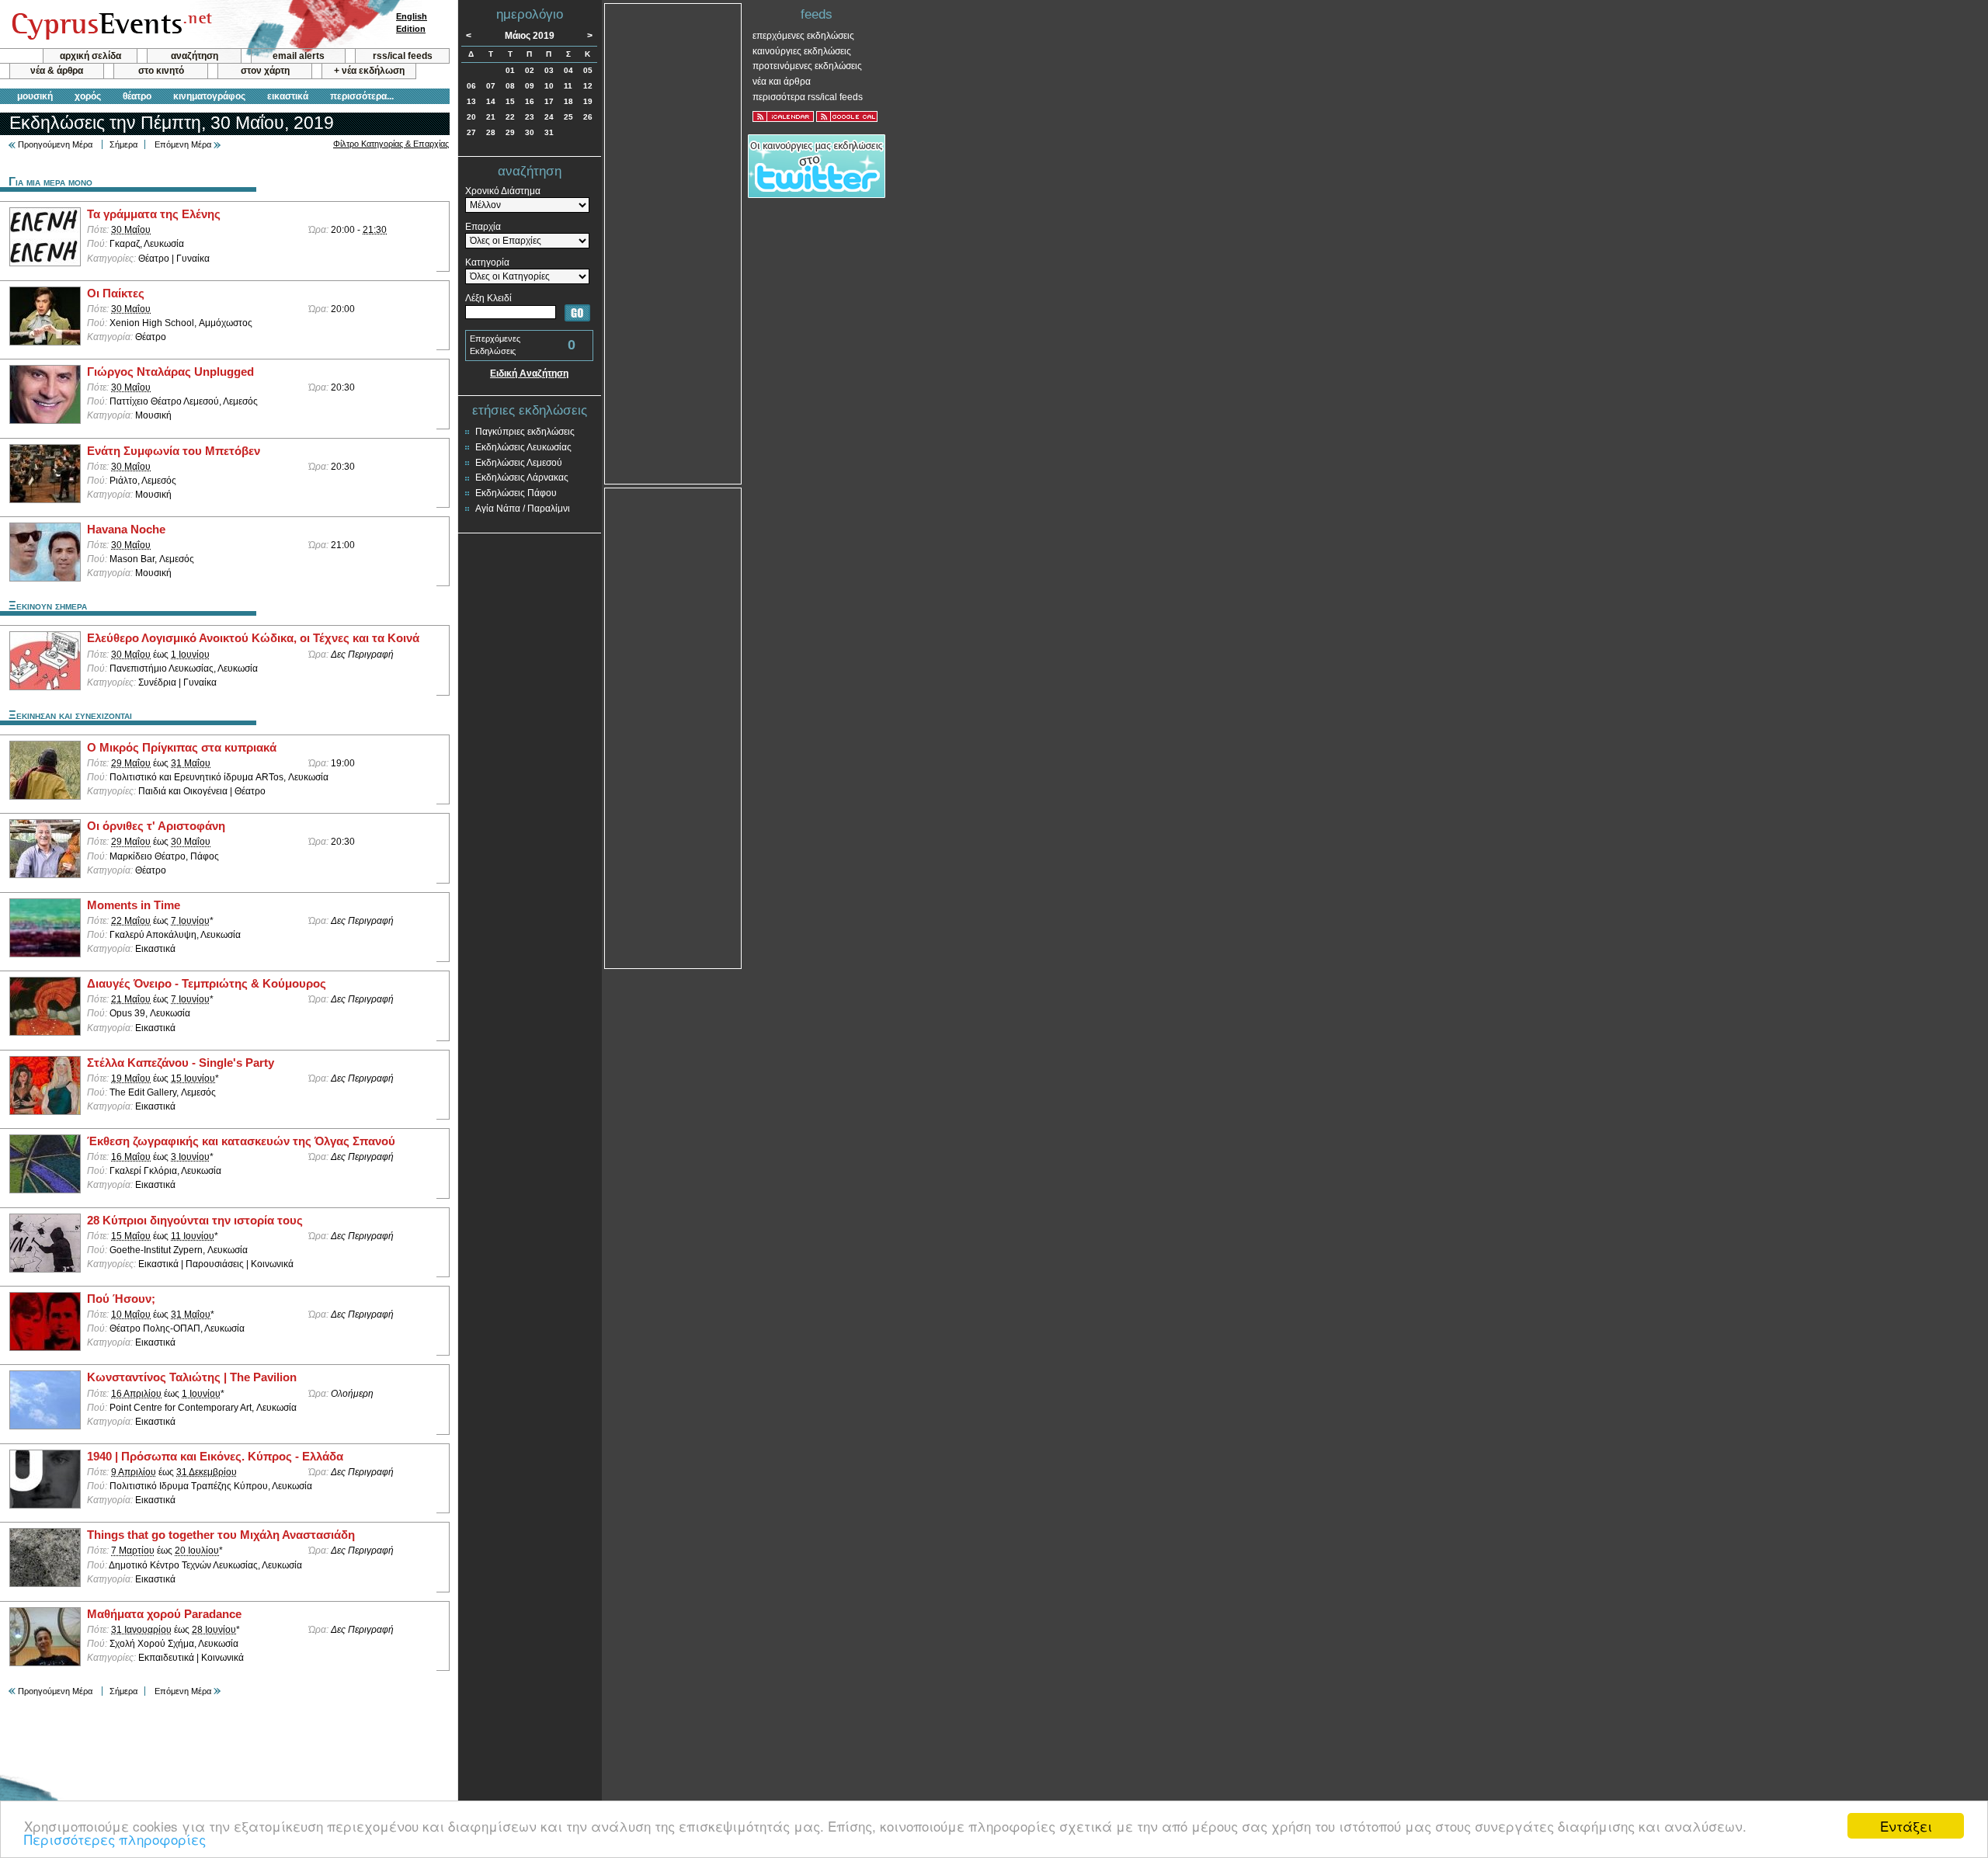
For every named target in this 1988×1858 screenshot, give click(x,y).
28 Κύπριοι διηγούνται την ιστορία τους (195, 1221)
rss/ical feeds (403, 56)
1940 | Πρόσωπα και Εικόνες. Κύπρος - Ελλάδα (215, 1457)
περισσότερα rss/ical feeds (808, 97)
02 (530, 70)
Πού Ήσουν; (121, 1299)
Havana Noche (126, 530)
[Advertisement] (673, 242)
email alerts (299, 56)
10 (549, 86)
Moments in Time (134, 905)
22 (510, 117)
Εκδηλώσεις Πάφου (516, 493)
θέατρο (137, 96)
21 (491, 117)
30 (530, 132)
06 (471, 86)
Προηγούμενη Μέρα (55, 144)
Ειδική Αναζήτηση (529, 373)
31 (549, 132)
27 (471, 132)
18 (568, 101)
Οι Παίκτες (116, 293)
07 (491, 86)
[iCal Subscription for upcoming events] (783, 116)
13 (471, 101)
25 (568, 117)
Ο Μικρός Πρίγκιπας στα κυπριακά (182, 748)
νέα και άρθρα (782, 82)
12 (588, 86)
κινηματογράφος (209, 96)
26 (588, 117)
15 (510, 101)
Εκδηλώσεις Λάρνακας (522, 478)
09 (530, 86)
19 (588, 101)
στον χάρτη (265, 71)
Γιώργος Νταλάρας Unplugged (170, 372)
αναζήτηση (195, 56)
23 (530, 117)
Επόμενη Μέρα (183, 144)
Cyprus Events (110, 25)
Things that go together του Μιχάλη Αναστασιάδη (221, 1535)
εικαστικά (288, 96)
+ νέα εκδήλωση (369, 71)
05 (588, 70)
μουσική (35, 96)
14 (491, 101)
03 (549, 70)
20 (471, 117)
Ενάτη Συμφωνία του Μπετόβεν (174, 451)
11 (568, 86)
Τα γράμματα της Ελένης (154, 214)
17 (549, 101)
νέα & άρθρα (57, 71)
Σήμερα (123, 144)
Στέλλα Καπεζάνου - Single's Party (181, 1063)
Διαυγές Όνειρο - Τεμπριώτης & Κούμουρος (207, 984)
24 (549, 117)
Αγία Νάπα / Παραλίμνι (523, 509)
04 (568, 70)
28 (491, 132)
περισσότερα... (362, 96)
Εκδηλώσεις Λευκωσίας (523, 447)
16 (530, 101)
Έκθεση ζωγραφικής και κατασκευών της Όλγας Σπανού (241, 1141)
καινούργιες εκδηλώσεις (802, 51)
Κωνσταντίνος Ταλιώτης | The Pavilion (192, 1377)
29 (510, 132)
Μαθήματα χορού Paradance (164, 1614)
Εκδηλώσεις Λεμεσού (519, 463)
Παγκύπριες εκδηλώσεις (525, 432)
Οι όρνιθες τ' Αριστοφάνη (156, 826)
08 (510, 86)
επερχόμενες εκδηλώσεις (803, 36)
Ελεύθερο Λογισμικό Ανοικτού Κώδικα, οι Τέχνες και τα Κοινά (253, 638)
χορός (88, 96)
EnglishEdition (412, 23)
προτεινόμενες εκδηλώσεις (807, 66)
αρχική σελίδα (90, 56)
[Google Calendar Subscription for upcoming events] (847, 116)
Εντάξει (1906, 1826)
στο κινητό (161, 71)
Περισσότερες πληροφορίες (115, 1839)
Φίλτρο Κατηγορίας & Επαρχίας (391, 144)
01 (510, 70)
